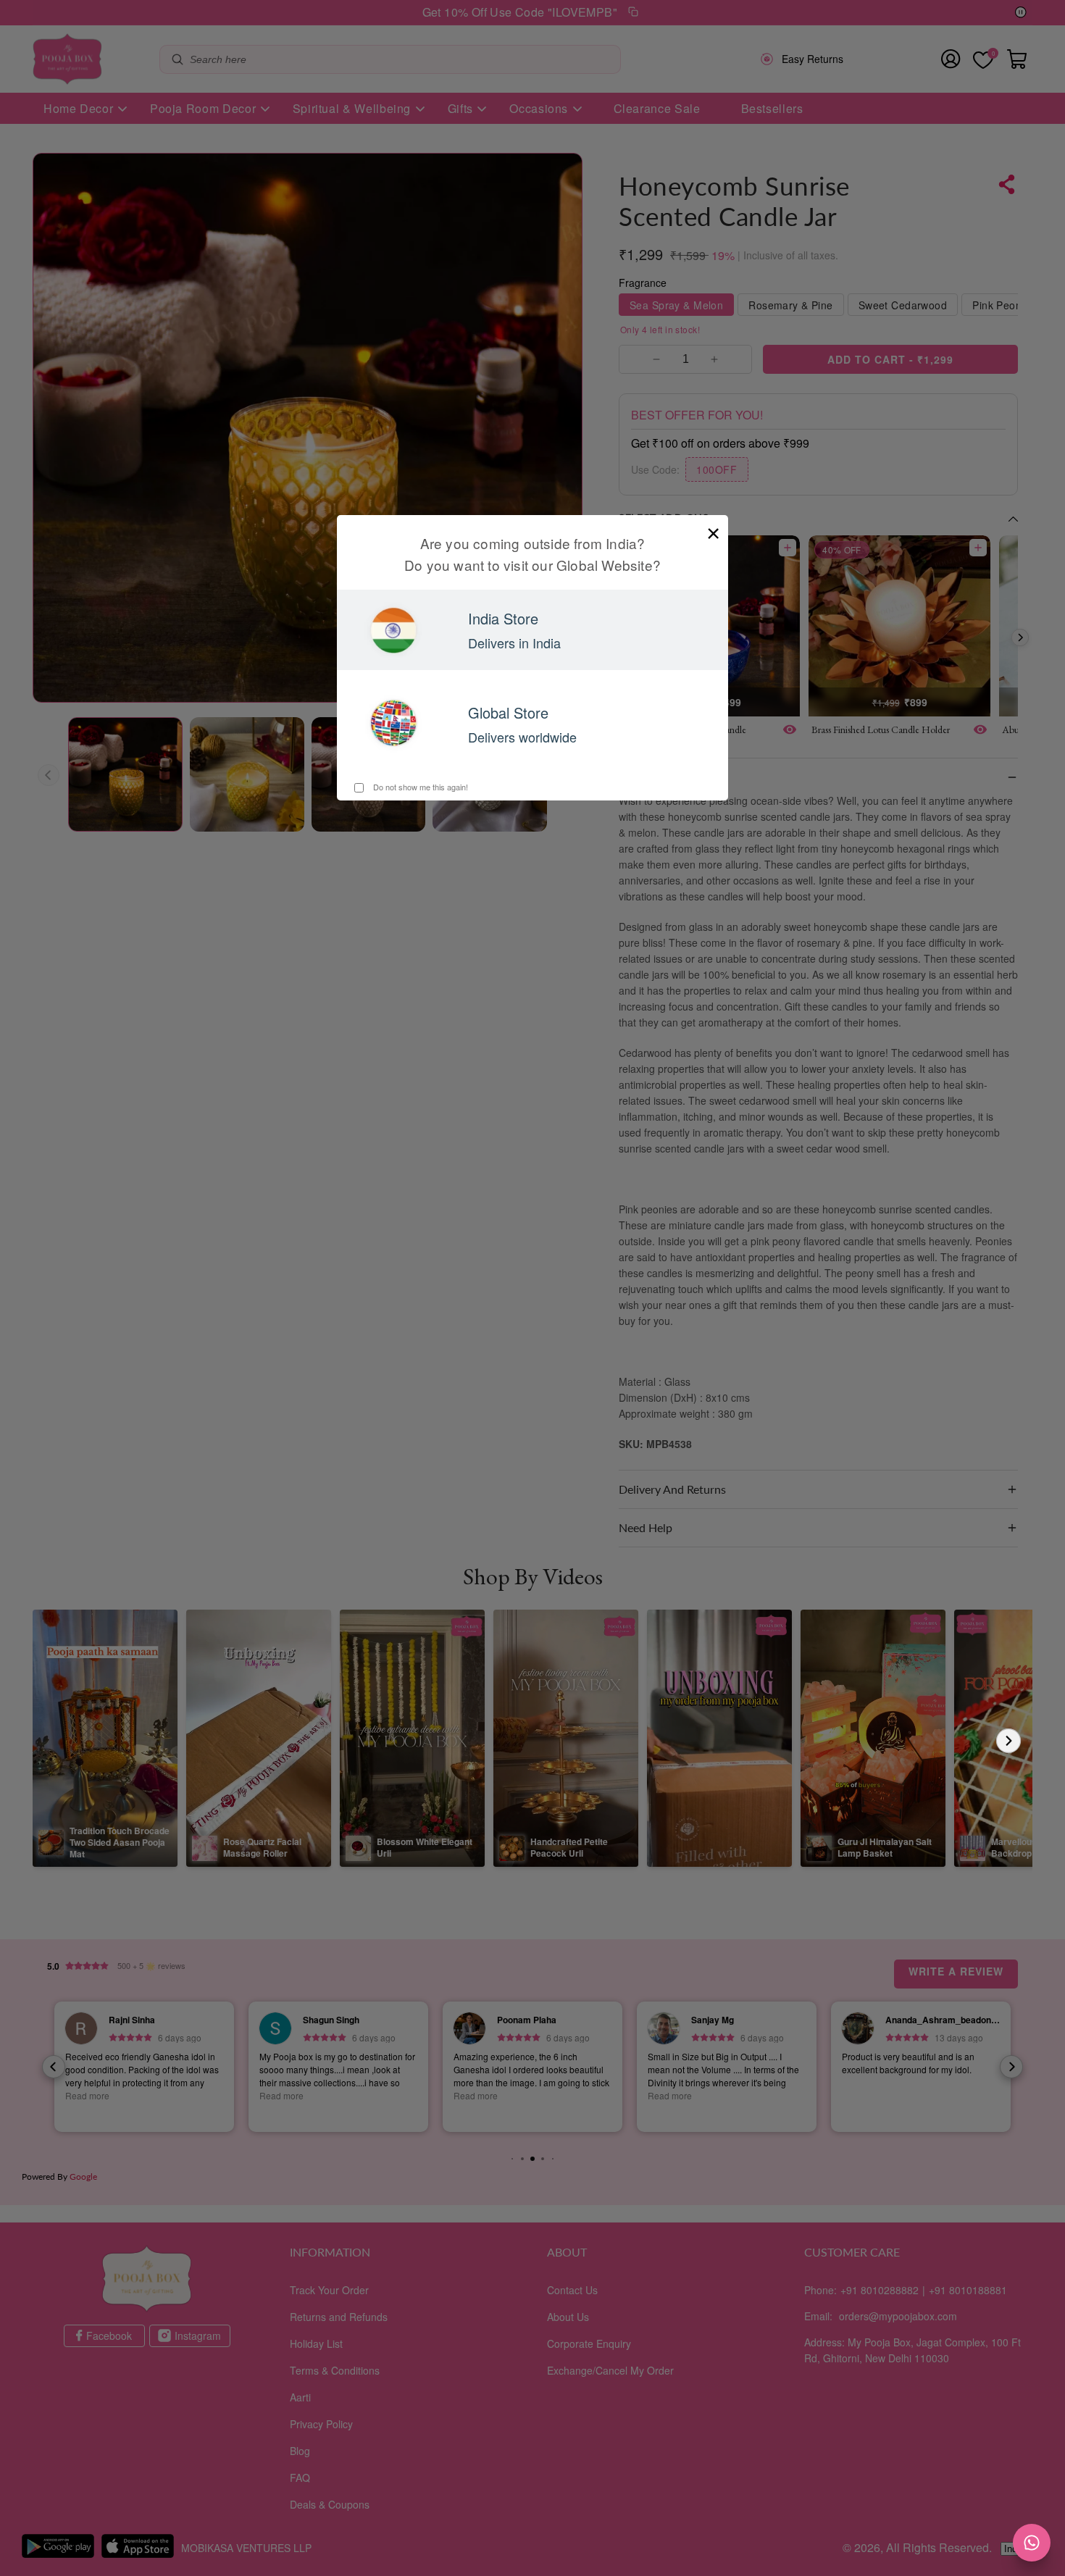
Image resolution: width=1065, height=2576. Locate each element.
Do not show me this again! (419, 787)
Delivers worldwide (522, 737)
